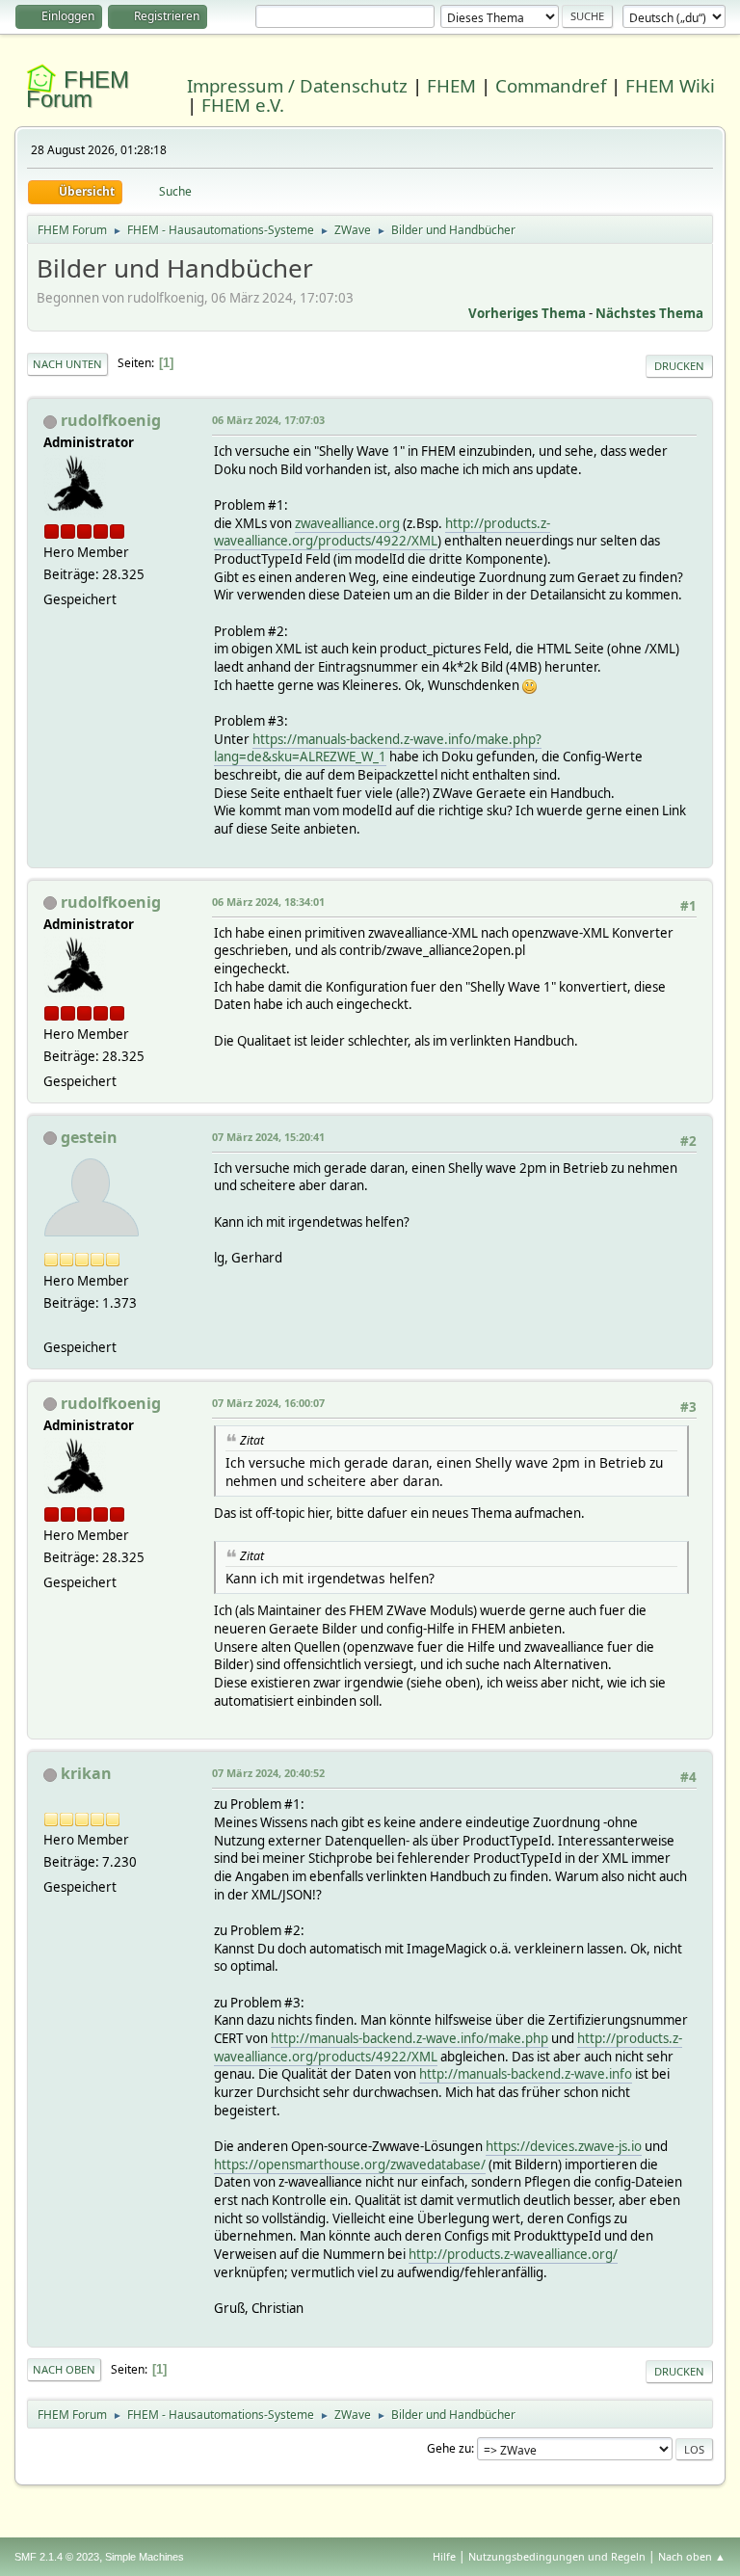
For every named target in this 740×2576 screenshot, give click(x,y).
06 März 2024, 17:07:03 (268, 420)
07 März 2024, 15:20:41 (268, 1137)
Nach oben (64, 2369)
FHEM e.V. (243, 105)
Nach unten (67, 364)
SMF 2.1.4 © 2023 (57, 2557)
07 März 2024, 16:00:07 (268, 1403)
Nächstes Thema (649, 313)
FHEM (451, 85)
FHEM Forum (78, 89)
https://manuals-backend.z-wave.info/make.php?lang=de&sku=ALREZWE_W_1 (378, 748)
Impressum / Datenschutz (297, 85)
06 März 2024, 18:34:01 (268, 902)
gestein (89, 1137)
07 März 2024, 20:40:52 (268, 1773)
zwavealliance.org (347, 523)
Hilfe (444, 2556)
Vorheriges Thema (527, 313)
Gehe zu (449, 2448)
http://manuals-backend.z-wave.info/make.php (410, 2038)
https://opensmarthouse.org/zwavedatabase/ (350, 2164)
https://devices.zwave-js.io (564, 2146)
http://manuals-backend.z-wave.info (526, 2074)
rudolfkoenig (111, 420)
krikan (86, 1773)
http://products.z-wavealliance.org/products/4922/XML (382, 532)
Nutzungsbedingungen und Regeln (557, 2556)
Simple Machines (145, 2557)
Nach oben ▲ (692, 2556)
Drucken (679, 366)
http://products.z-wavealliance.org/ (513, 2254)
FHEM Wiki (670, 85)
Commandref (551, 85)
